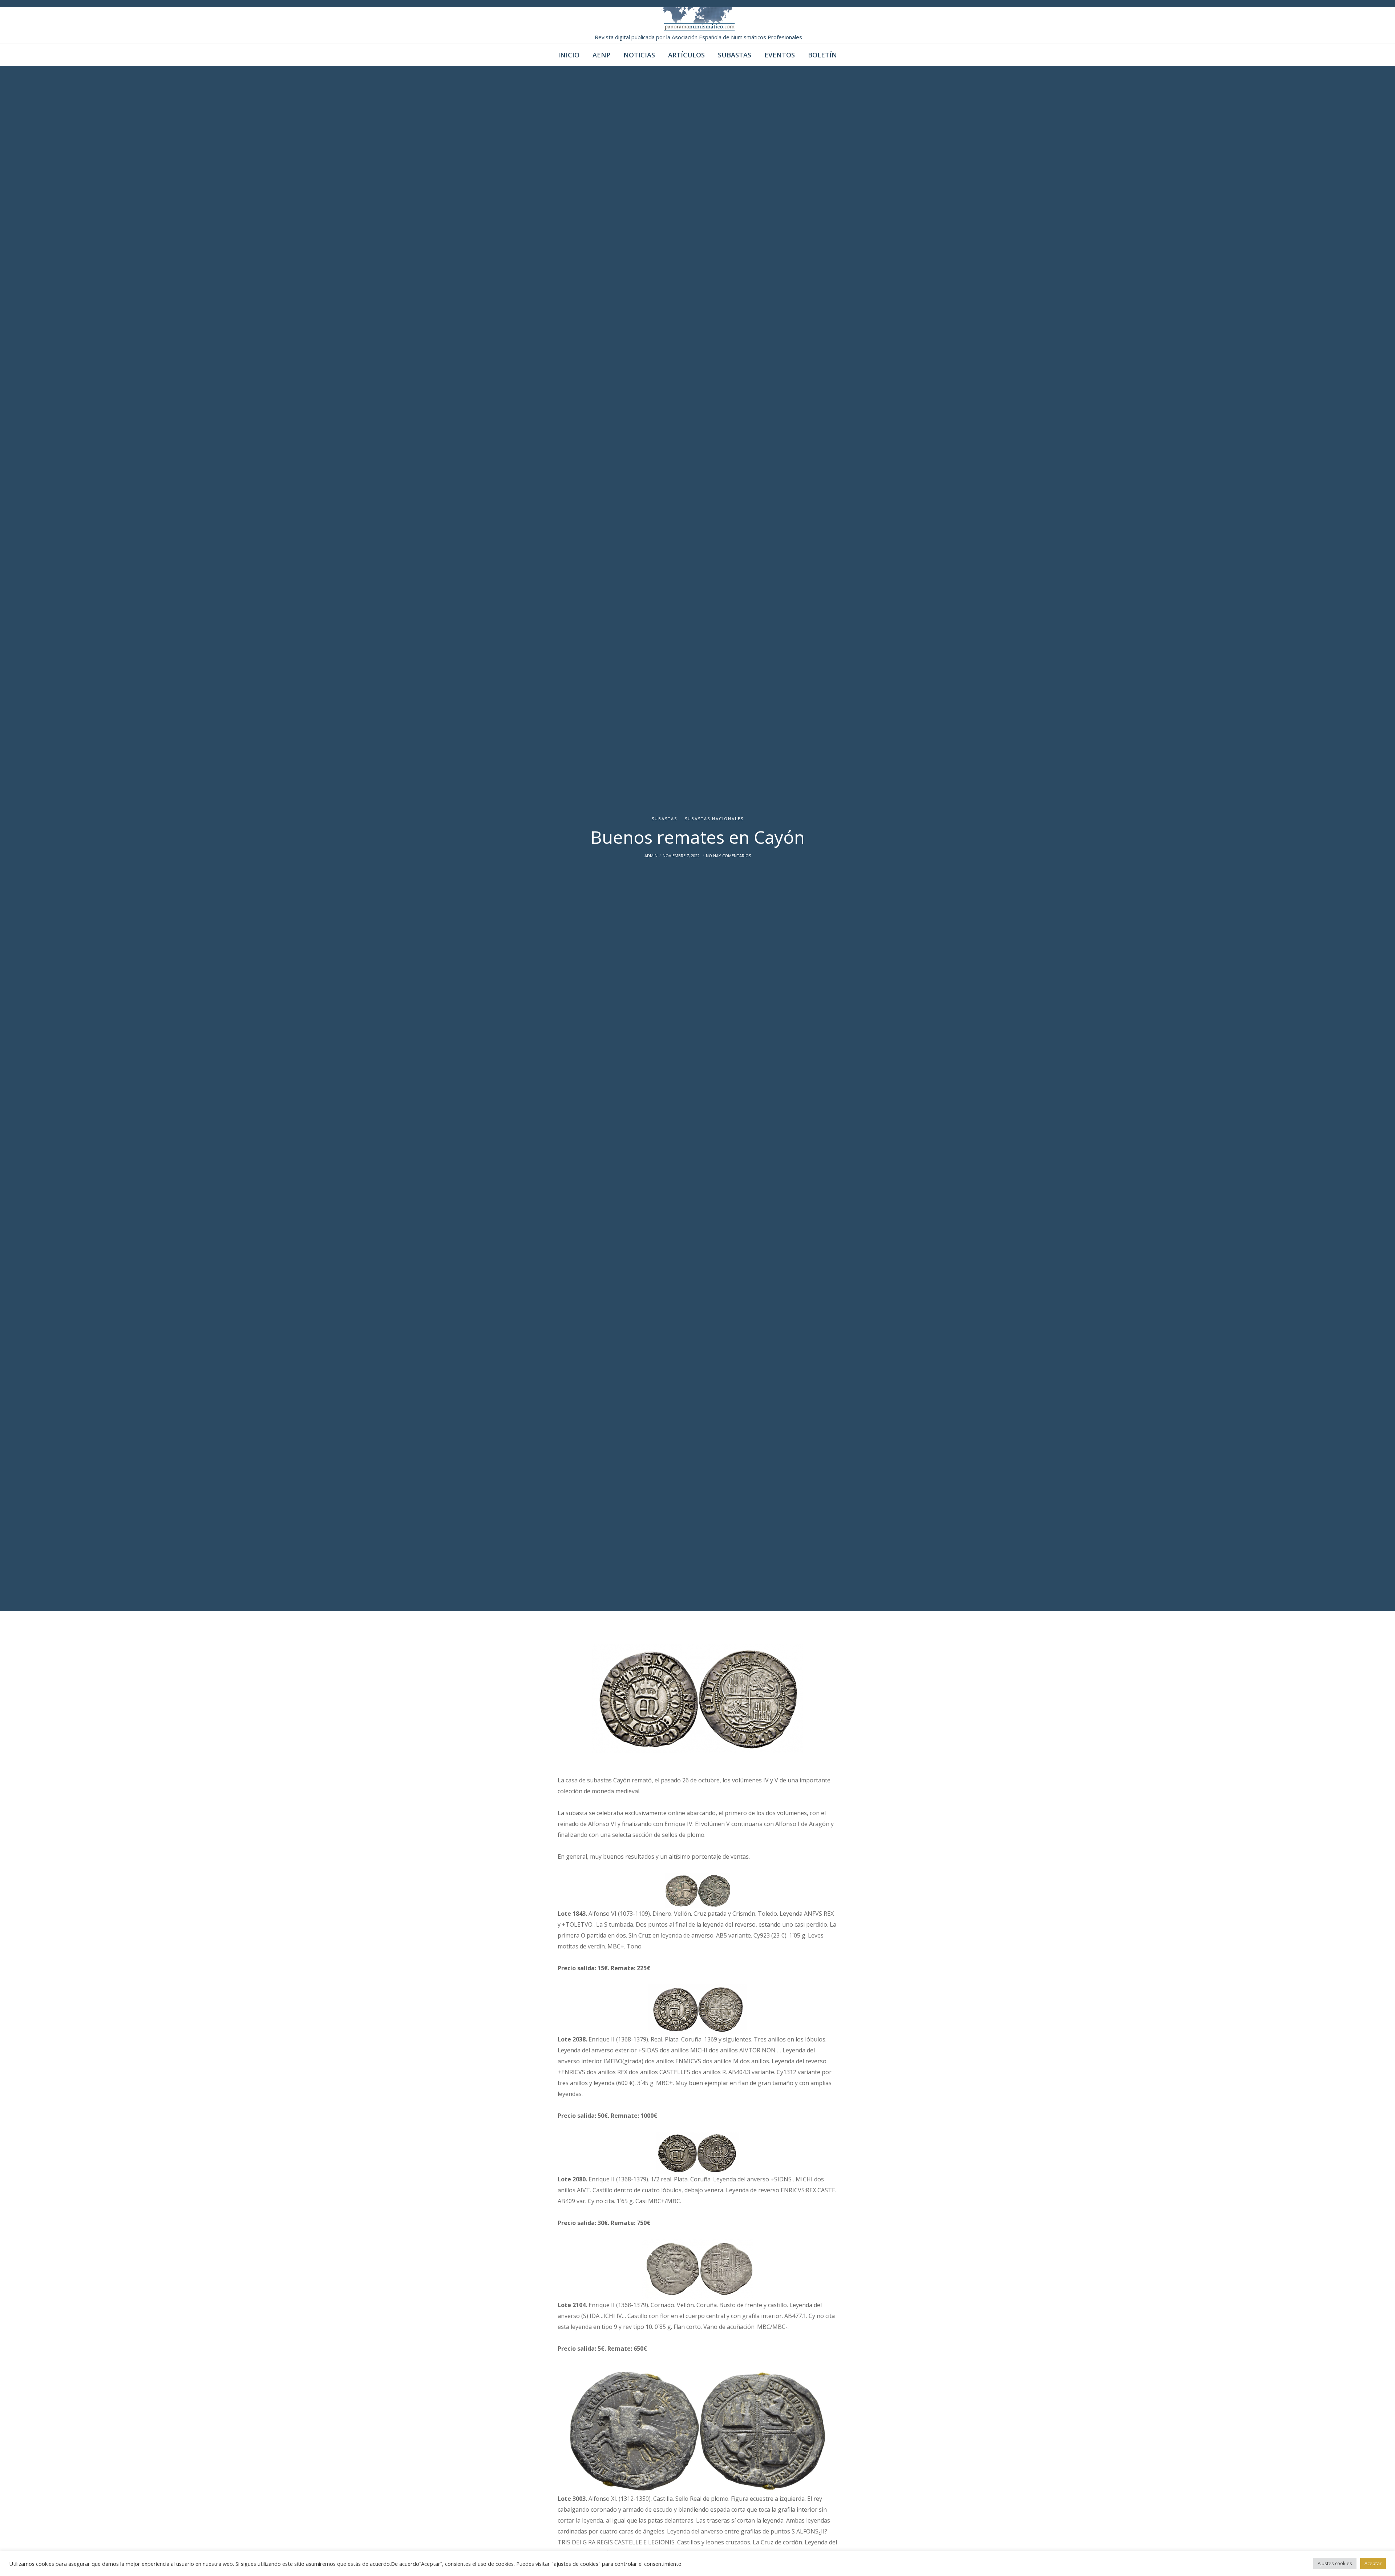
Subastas (664, 819)
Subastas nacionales (714, 819)
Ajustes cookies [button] (1335, 2563)
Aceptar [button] (1373, 2563)
